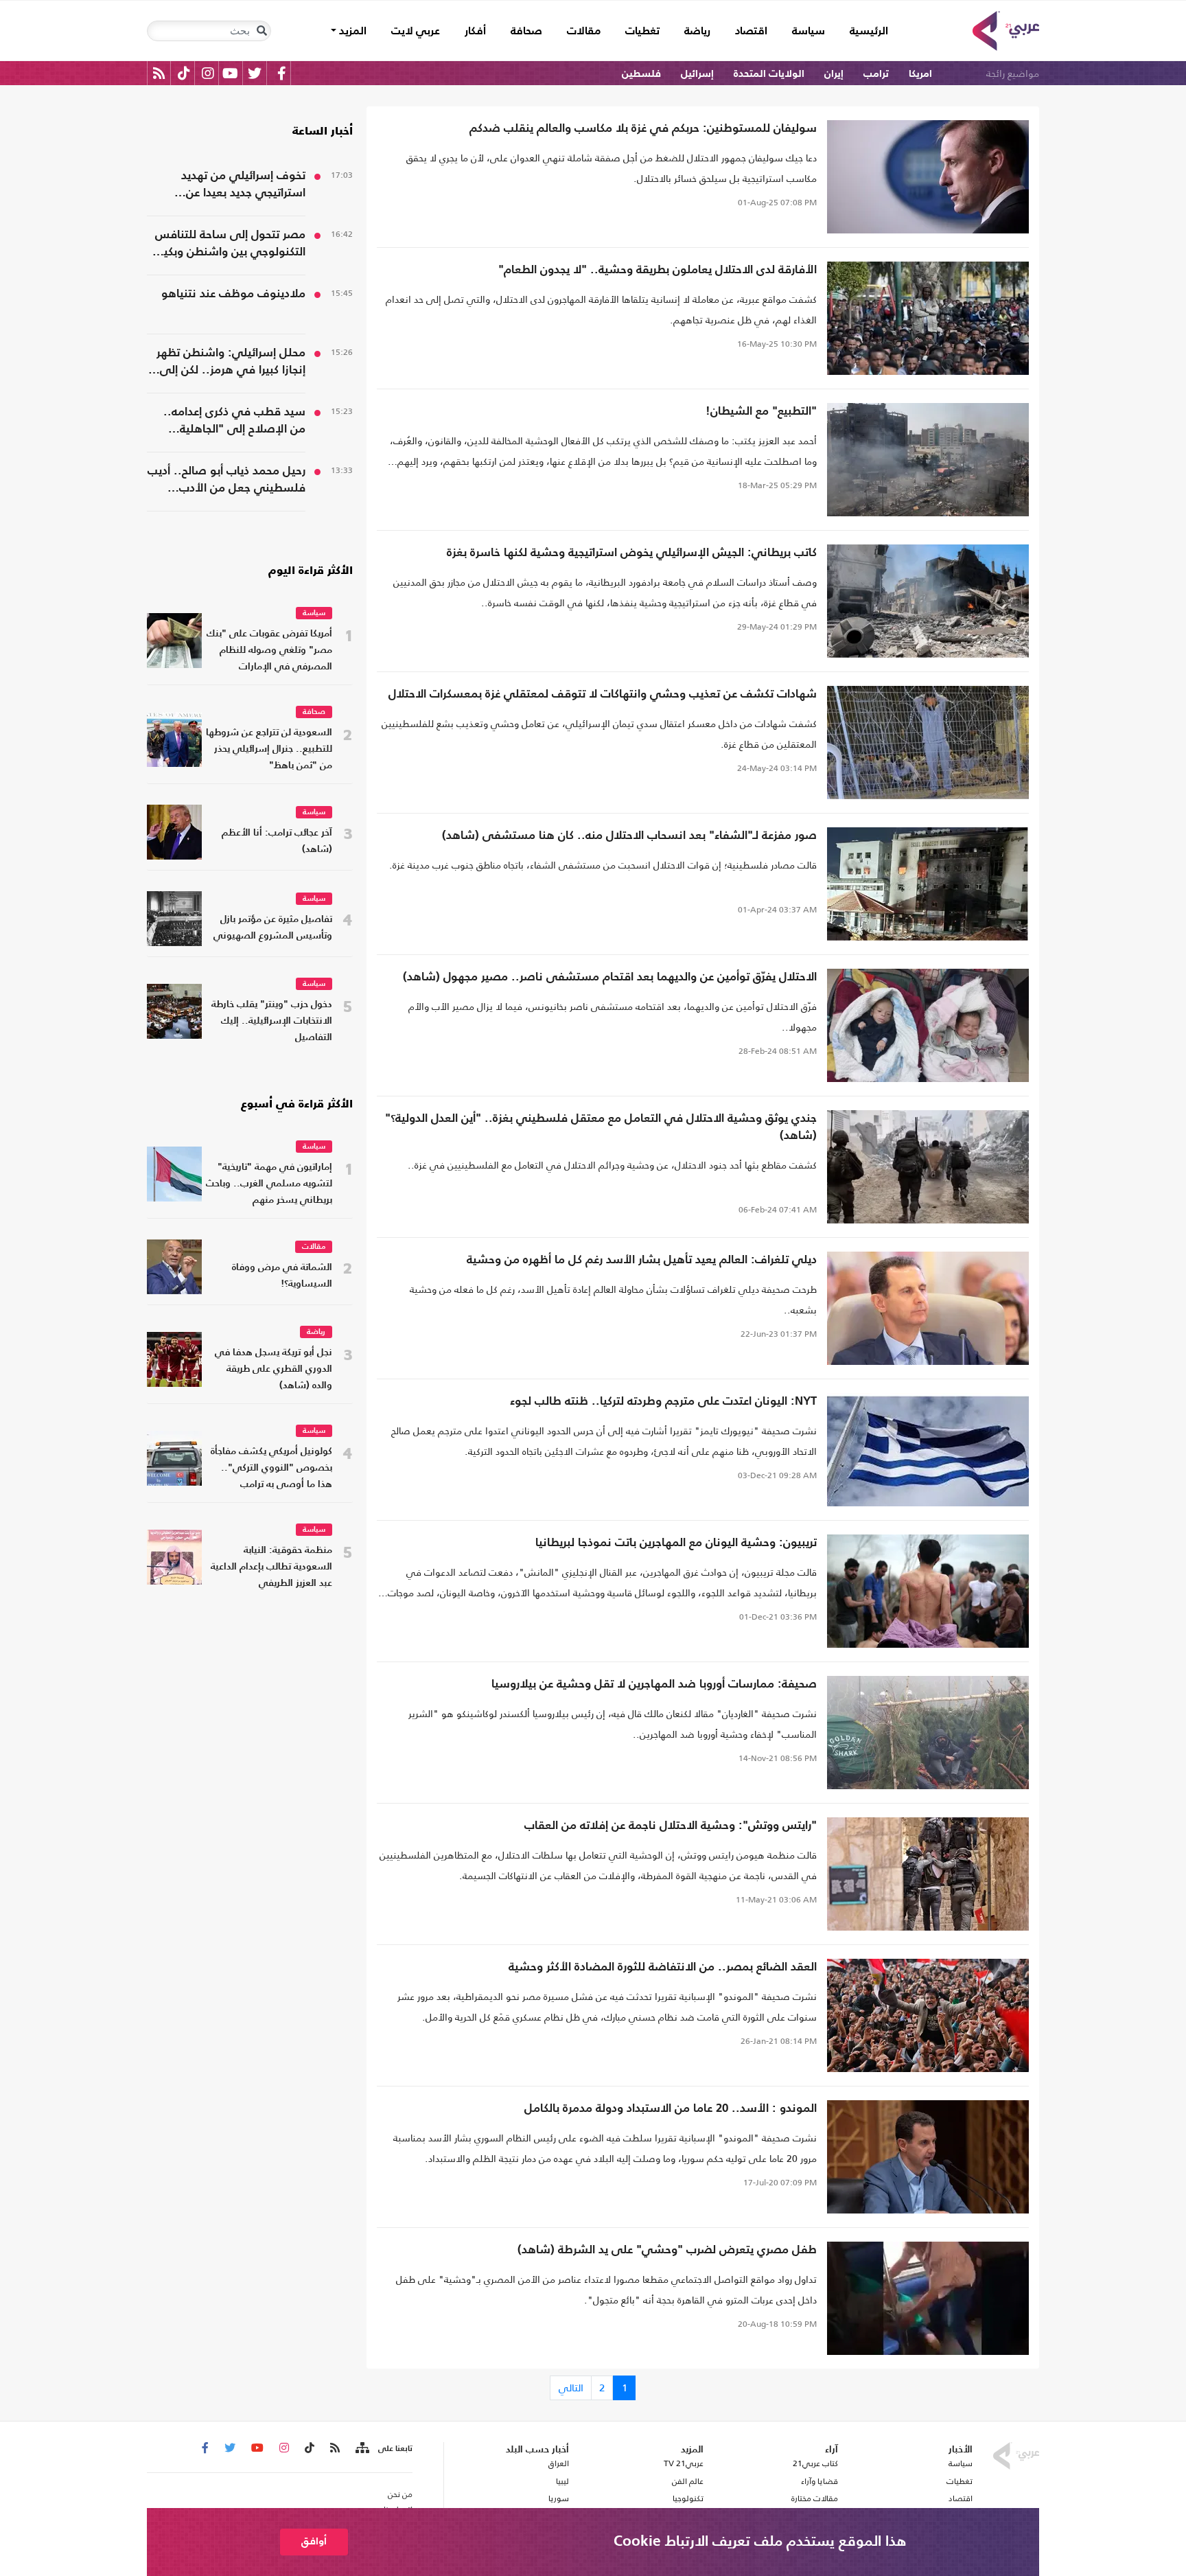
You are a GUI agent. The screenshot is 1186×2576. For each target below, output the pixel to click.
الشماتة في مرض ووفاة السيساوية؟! (282, 1276)
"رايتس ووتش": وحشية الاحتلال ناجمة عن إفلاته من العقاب (671, 1826)
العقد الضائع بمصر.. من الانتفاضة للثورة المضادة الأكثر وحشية (663, 1967)
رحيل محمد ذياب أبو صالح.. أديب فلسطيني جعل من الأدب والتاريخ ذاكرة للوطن (226, 481)
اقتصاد (751, 32)
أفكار (475, 32)
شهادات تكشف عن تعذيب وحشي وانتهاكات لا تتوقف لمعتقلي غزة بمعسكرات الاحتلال (603, 694)
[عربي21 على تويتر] (255, 73)
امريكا (920, 74)
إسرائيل (697, 74)
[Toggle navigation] (261, 31)
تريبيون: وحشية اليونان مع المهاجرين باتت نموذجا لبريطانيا (676, 1543)
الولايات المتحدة (769, 74)
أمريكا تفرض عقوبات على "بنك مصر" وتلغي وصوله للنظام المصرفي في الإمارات (269, 651)
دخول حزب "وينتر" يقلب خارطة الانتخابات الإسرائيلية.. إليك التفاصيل (272, 1021)
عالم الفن (688, 2481)
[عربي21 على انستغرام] (208, 73)
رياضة (697, 32)
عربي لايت (416, 32)
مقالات (584, 32)
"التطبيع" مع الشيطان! (761, 412)
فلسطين (641, 74)
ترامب (876, 74)
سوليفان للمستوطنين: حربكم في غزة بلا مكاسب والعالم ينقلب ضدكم (643, 129)
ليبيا (562, 2481)
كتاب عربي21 (815, 2463)
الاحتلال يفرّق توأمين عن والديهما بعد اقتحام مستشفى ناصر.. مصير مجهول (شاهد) (610, 977)
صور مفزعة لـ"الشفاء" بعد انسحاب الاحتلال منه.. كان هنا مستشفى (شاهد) (629, 836)
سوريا (558, 2498)
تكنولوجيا (688, 2498)
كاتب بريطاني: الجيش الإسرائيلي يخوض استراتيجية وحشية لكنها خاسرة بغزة (632, 553)
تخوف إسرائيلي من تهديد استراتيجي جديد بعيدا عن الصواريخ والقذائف (243, 186)
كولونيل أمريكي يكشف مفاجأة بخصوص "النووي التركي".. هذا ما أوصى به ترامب (271, 1468)
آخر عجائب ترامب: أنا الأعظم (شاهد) (277, 841)
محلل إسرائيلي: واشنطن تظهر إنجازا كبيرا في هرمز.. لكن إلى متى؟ (231, 363)
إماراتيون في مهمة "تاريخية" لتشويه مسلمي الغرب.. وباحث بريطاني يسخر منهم (269, 1184)
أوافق (314, 2541)
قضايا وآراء (819, 2481)
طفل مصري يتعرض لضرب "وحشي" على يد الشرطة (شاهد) (667, 2250)
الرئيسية (863, 31)
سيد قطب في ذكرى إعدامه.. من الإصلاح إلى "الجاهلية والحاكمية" (234, 422)
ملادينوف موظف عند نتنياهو (233, 294)
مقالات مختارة (815, 2498)
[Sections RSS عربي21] (361, 2448)
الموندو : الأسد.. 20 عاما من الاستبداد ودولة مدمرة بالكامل (671, 2109)
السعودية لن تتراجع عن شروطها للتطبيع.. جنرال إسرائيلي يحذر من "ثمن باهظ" (269, 749)
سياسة (809, 32)
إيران (834, 74)
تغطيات (642, 32)
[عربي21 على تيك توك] (184, 73)
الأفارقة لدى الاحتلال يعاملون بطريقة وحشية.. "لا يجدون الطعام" (658, 270)
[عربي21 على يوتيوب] (230, 73)
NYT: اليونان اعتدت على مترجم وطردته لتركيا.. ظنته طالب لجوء (663, 1402)
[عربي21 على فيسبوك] (281, 73)
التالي (571, 2388)
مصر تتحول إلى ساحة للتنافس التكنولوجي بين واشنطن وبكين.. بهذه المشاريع (226, 245)
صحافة (526, 32)
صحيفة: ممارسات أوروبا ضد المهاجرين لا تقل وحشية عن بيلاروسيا (654, 1684)
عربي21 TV (684, 2463)
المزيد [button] (351, 32)
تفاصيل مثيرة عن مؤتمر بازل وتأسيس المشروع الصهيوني (273, 928)
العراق (558, 2463)
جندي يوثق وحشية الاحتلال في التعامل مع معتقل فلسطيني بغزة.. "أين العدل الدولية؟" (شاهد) (601, 1127)
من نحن (400, 2494)
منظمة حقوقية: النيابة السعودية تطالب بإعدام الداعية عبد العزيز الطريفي (271, 1567)
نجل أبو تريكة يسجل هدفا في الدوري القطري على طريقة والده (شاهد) (274, 1369)
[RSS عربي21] (159, 73)
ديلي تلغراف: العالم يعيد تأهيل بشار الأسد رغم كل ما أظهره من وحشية (642, 1260)
